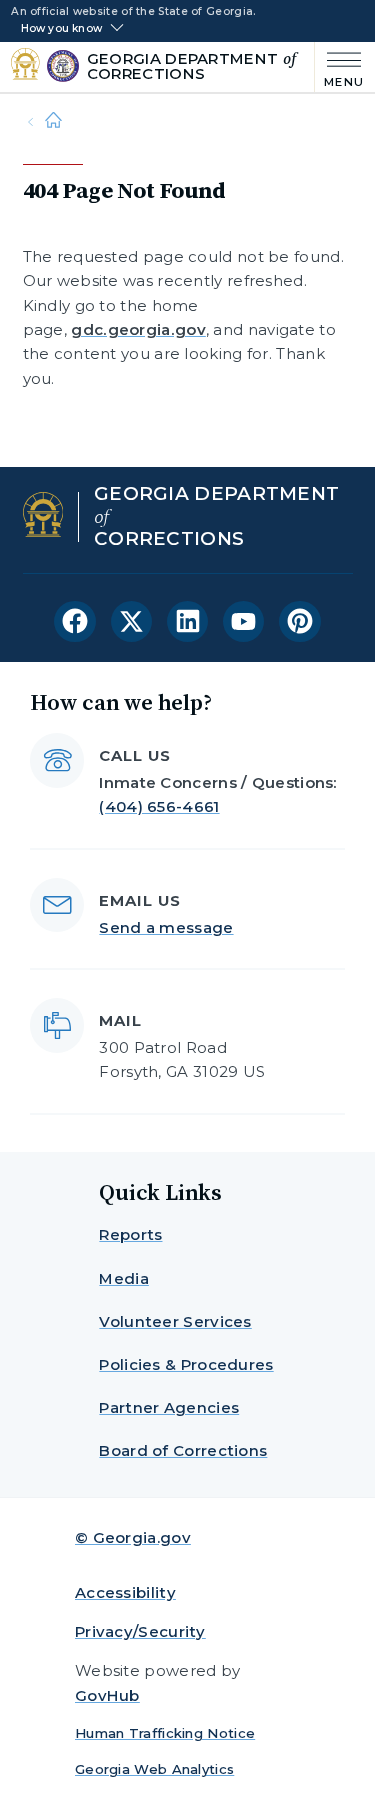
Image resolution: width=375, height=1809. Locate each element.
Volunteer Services (175, 1321)
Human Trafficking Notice (165, 1733)
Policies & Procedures (186, 1364)
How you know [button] (61, 29)
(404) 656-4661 (159, 806)
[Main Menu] (339, 67)
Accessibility (125, 1592)
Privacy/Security (140, 1631)
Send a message (166, 927)
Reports (130, 1234)
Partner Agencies (169, 1407)
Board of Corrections (183, 1450)
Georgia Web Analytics (154, 1769)
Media (124, 1278)
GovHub (107, 1695)
